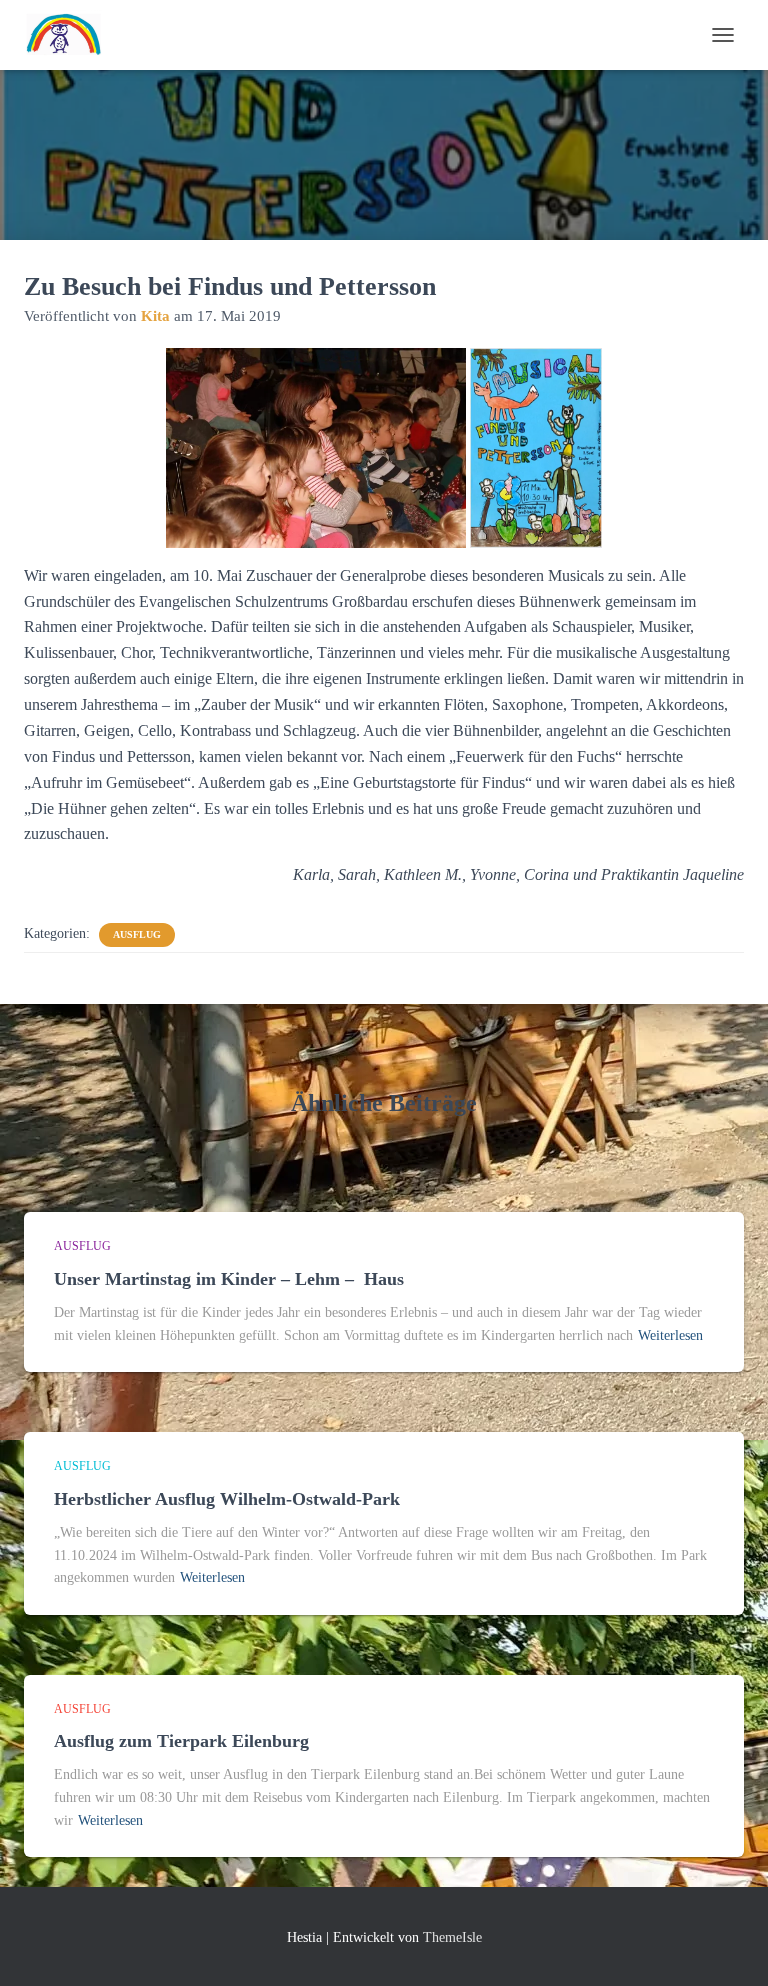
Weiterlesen (670, 1335)
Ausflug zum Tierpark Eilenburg (181, 1741)
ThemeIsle (452, 1937)
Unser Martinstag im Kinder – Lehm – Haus (231, 1279)
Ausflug (137, 934)
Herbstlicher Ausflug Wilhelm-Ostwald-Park (227, 1499)
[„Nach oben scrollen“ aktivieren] (728, 1946)
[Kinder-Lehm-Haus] (71, 35)
